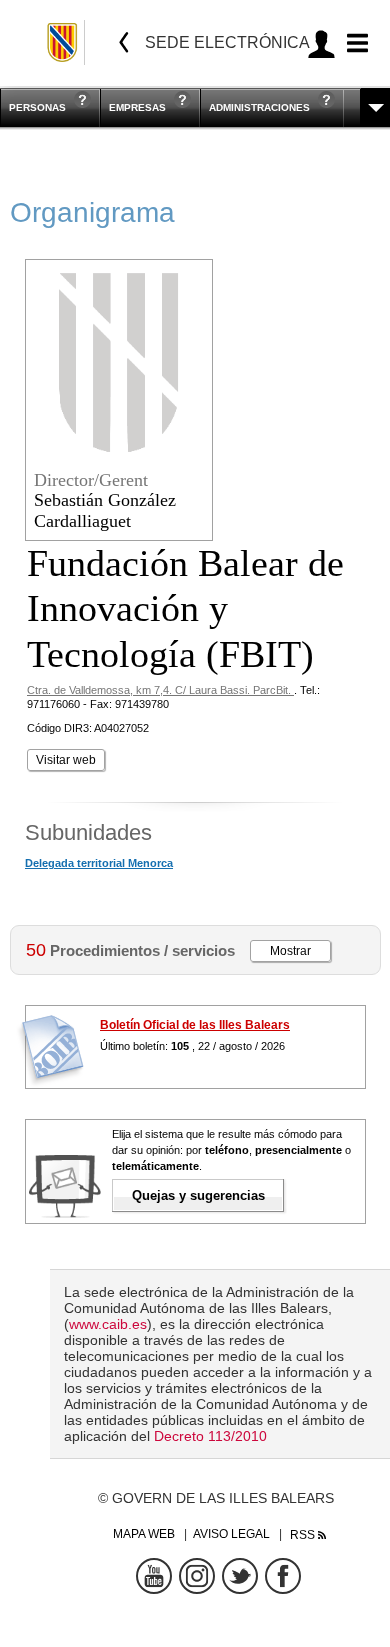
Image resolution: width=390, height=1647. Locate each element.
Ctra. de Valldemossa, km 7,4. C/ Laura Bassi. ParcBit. (160, 690)
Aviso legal (231, 1534)
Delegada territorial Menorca (99, 863)
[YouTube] (154, 1576)
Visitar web (66, 760)
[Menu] (354, 43)
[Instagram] (197, 1576)
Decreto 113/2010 (210, 1436)
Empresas (137, 107)
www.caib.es (108, 1324)
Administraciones (259, 107)
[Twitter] (240, 1576)
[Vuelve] (124, 42)
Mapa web (144, 1534)
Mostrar (290, 951)
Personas (37, 107)
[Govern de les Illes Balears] (63, 42)
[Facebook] (283, 1576)
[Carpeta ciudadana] (321, 43)
